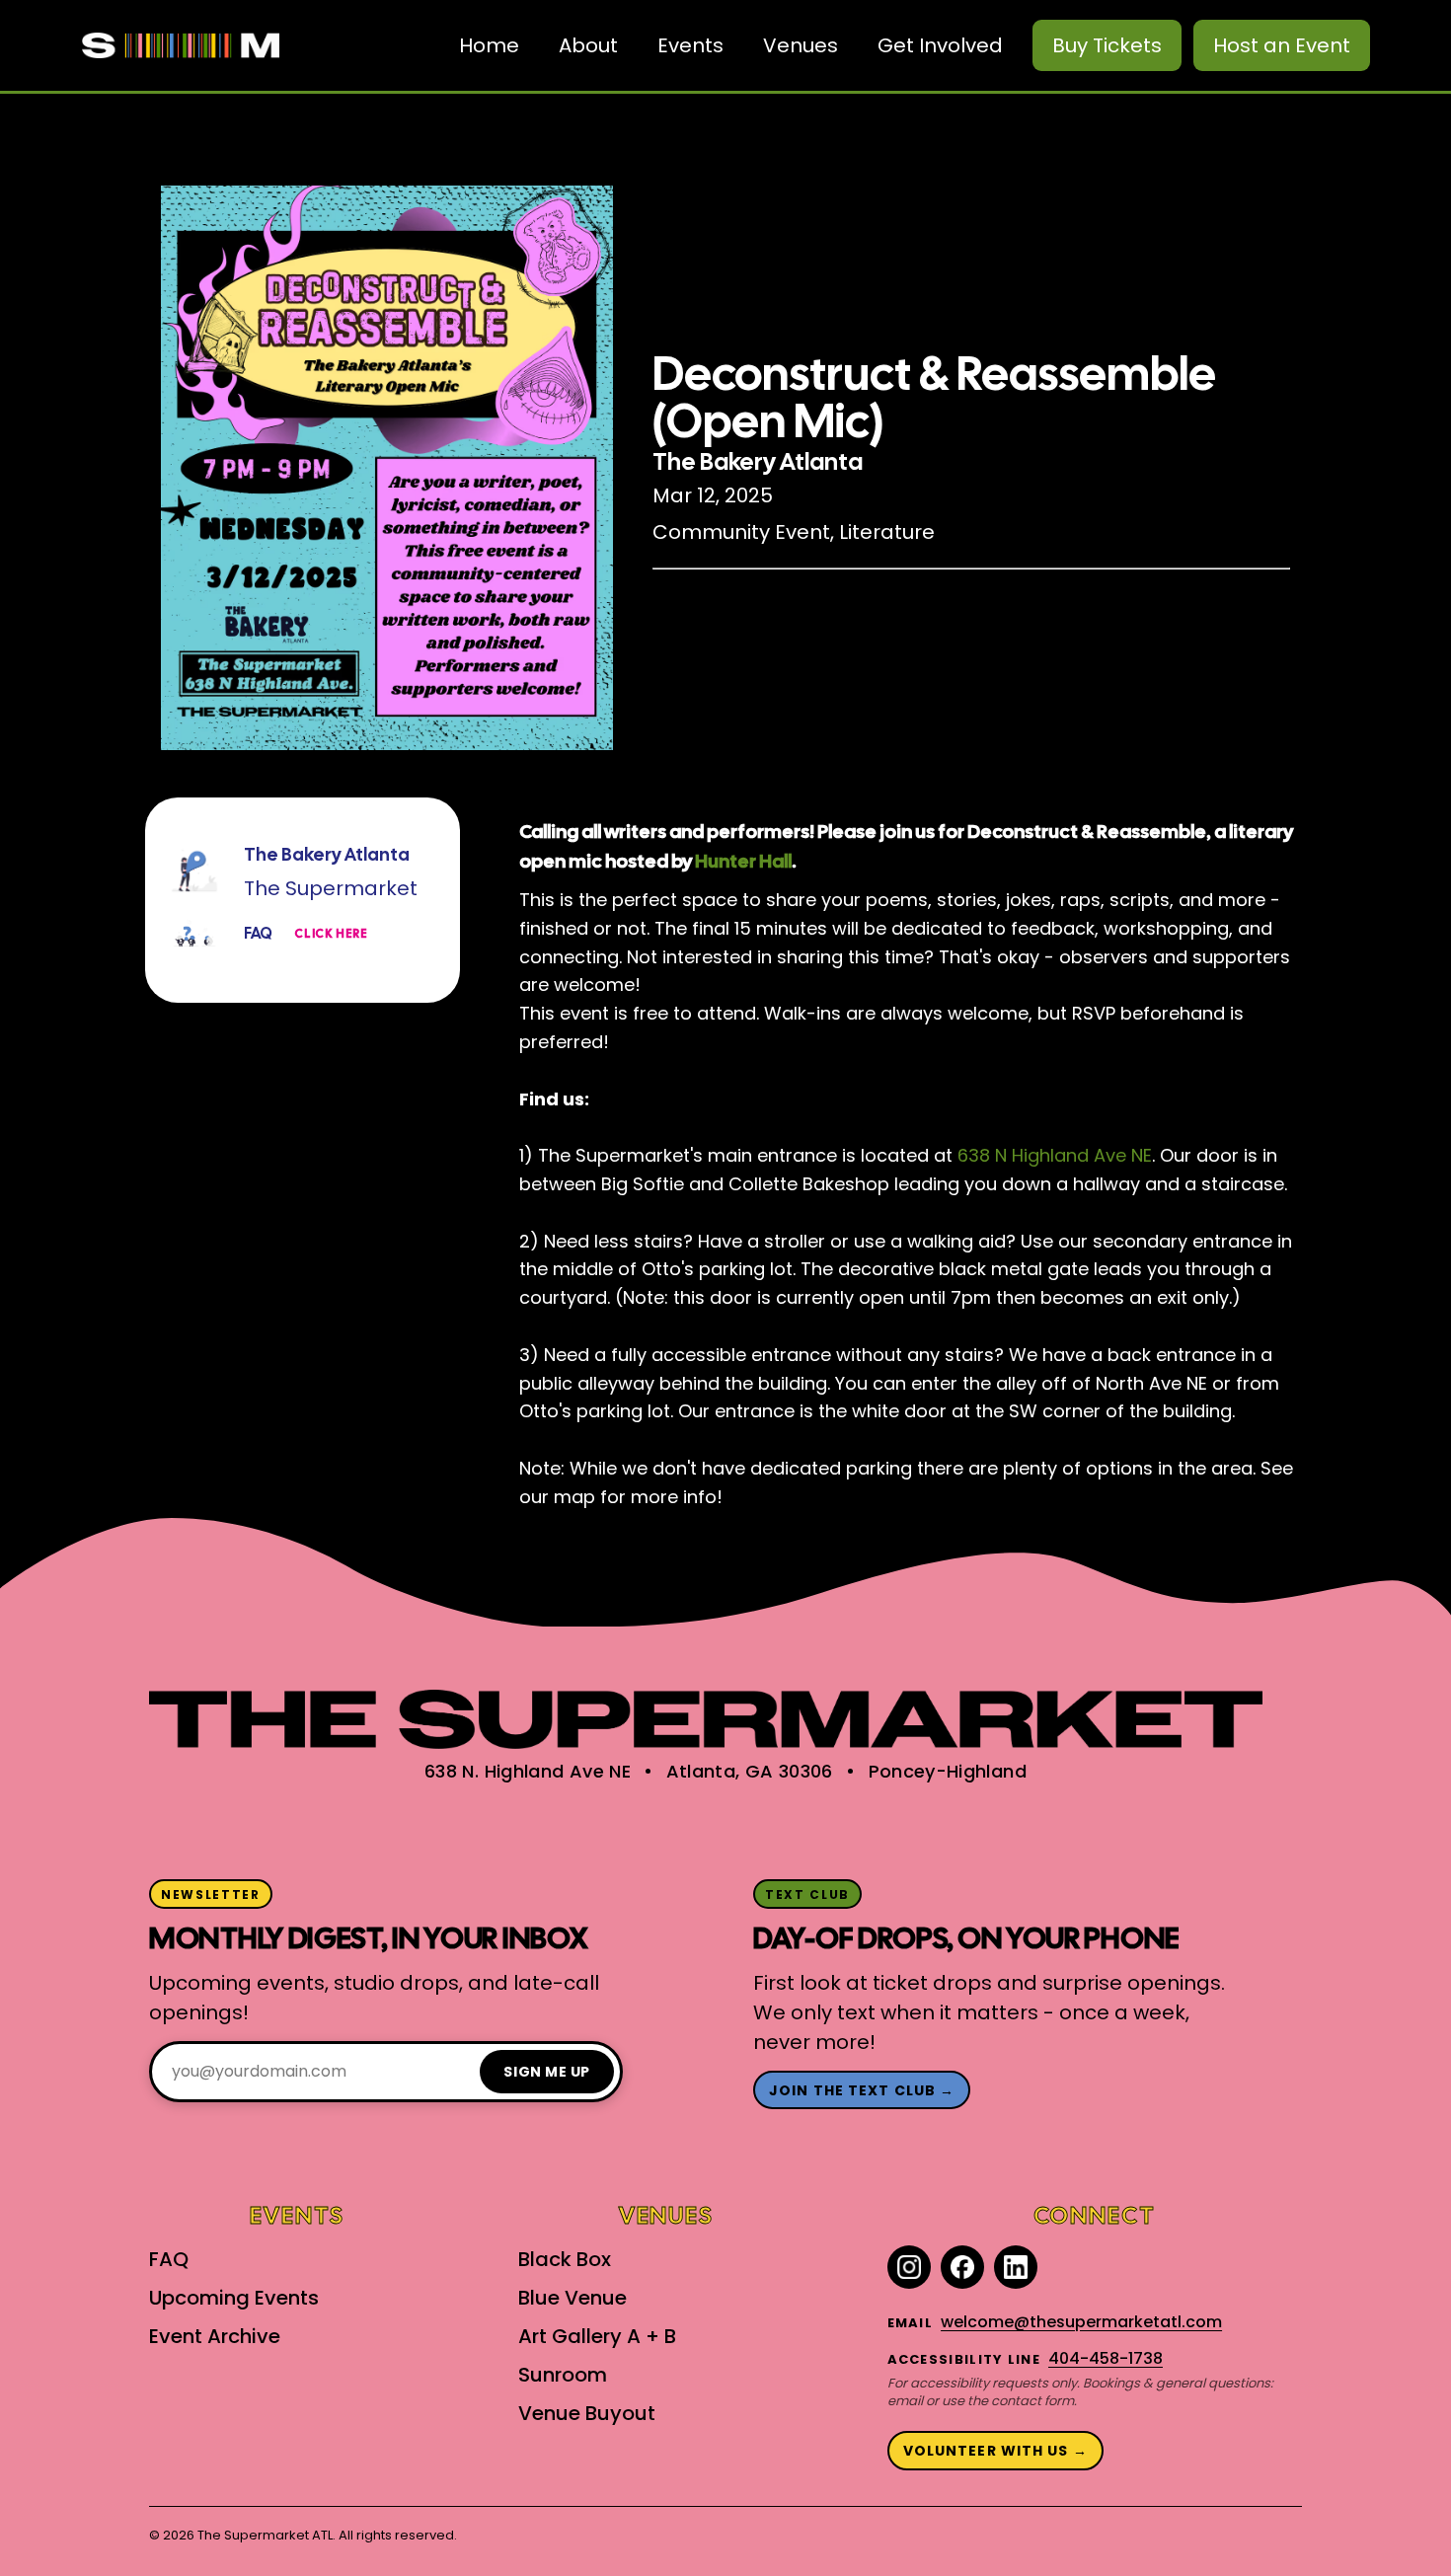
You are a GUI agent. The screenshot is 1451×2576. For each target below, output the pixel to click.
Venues (801, 45)
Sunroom (563, 2375)
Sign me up (547, 2072)
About (588, 45)
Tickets (1107, 45)
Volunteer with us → (995, 2451)
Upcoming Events (234, 2298)
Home (489, 45)
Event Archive (215, 2336)
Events (690, 45)
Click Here (331, 934)
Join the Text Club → (862, 2090)
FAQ (169, 2259)
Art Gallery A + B (597, 2336)
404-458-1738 (1106, 2358)
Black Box (565, 2259)
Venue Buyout (587, 2413)
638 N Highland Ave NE (1055, 1155)
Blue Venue (573, 2298)
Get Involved (940, 45)
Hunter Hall (742, 861)
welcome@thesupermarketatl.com (1081, 2322)
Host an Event (1282, 45)
